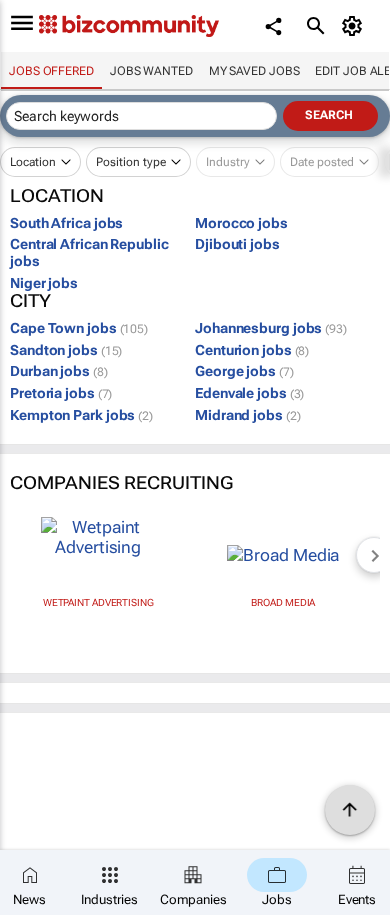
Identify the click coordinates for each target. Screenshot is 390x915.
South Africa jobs (66, 223)
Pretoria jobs (61, 393)
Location (33, 162)
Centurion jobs (252, 350)
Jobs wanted (151, 71)
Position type (131, 162)
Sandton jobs (66, 350)
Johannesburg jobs (271, 328)
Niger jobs (44, 283)
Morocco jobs (241, 223)
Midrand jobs (247, 415)
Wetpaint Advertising (98, 602)
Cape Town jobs (79, 328)
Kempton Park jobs (81, 415)
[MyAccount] (355, 26)
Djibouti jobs (237, 244)
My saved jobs (254, 71)
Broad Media (283, 602)
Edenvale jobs (249, 393)
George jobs (244, 371)
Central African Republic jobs (89, 252)
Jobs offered (51, 71)
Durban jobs (59, 371)
